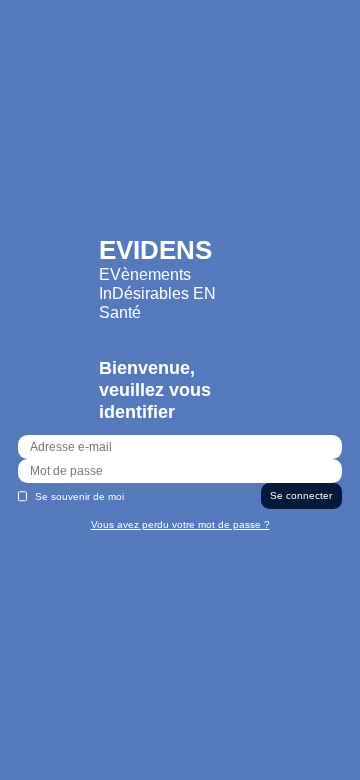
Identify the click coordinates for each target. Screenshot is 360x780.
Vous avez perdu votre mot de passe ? (180, 524)
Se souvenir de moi (79, 496)
